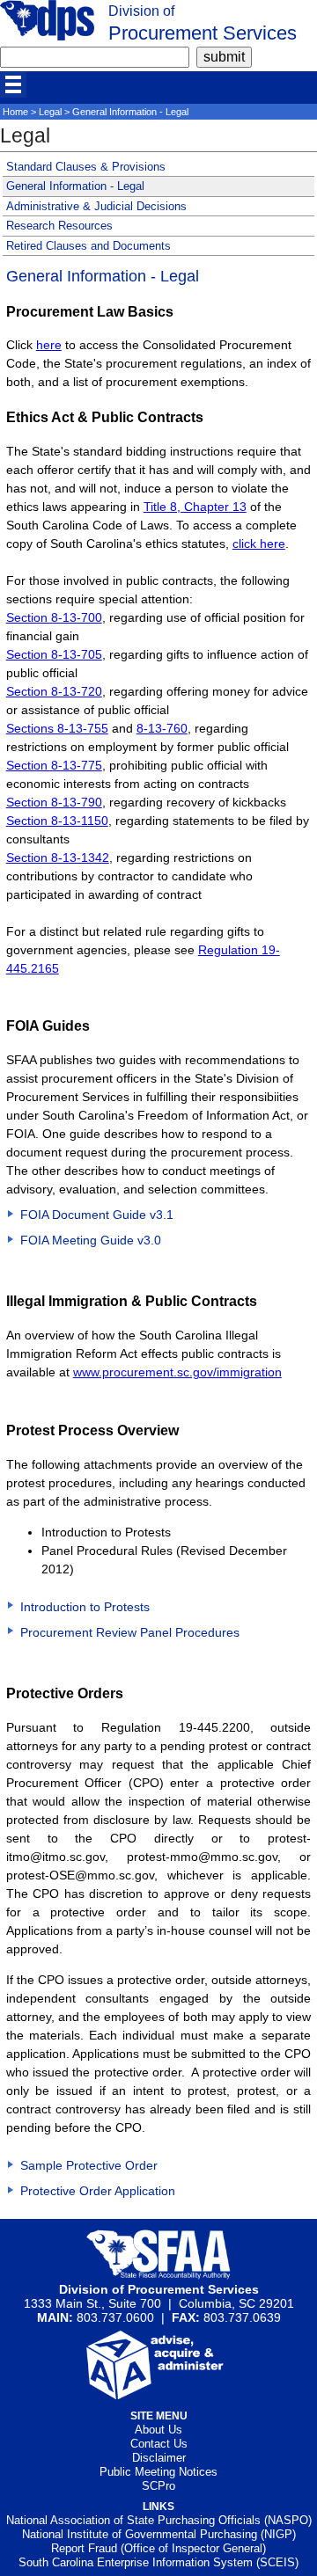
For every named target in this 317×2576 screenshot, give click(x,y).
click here (259, 544)
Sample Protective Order (89, 2165)
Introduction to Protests (85, 1607)
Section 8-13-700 (54, 617)
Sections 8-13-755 (57, 728)
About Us (158, 2430)
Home (15, 112)
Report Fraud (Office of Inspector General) (158, 2548)
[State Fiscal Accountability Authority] (159, 2275)
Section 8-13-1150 (57, 821)
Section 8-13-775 (54, 765)
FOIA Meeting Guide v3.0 (91, 1240)
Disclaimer (159, 2458)
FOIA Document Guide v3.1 (97, 1215)
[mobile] (13, 84)
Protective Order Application (98, 2191)
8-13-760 (162, 728)
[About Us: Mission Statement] (159, 2395)
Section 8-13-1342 (58, 857)
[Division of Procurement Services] (47, 36)
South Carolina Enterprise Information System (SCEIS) (158, 2562)
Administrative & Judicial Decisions (96, 206)
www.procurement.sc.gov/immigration (177, 1372)
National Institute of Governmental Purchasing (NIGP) (159, 2534)
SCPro (158, 2486)
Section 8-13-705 (54, 654)
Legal (50, 112)
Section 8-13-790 (54, 802)
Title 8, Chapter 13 (195, 507)
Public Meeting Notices (158, 2472)
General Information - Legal (75, 186)
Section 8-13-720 (54, 691)
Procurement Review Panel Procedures (130, 1632)
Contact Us (159, 2444)
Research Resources (59, 226)
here (49, 345)
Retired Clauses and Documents (88, 246)
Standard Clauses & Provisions (86, 167)
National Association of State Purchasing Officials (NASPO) (159, 2520)
